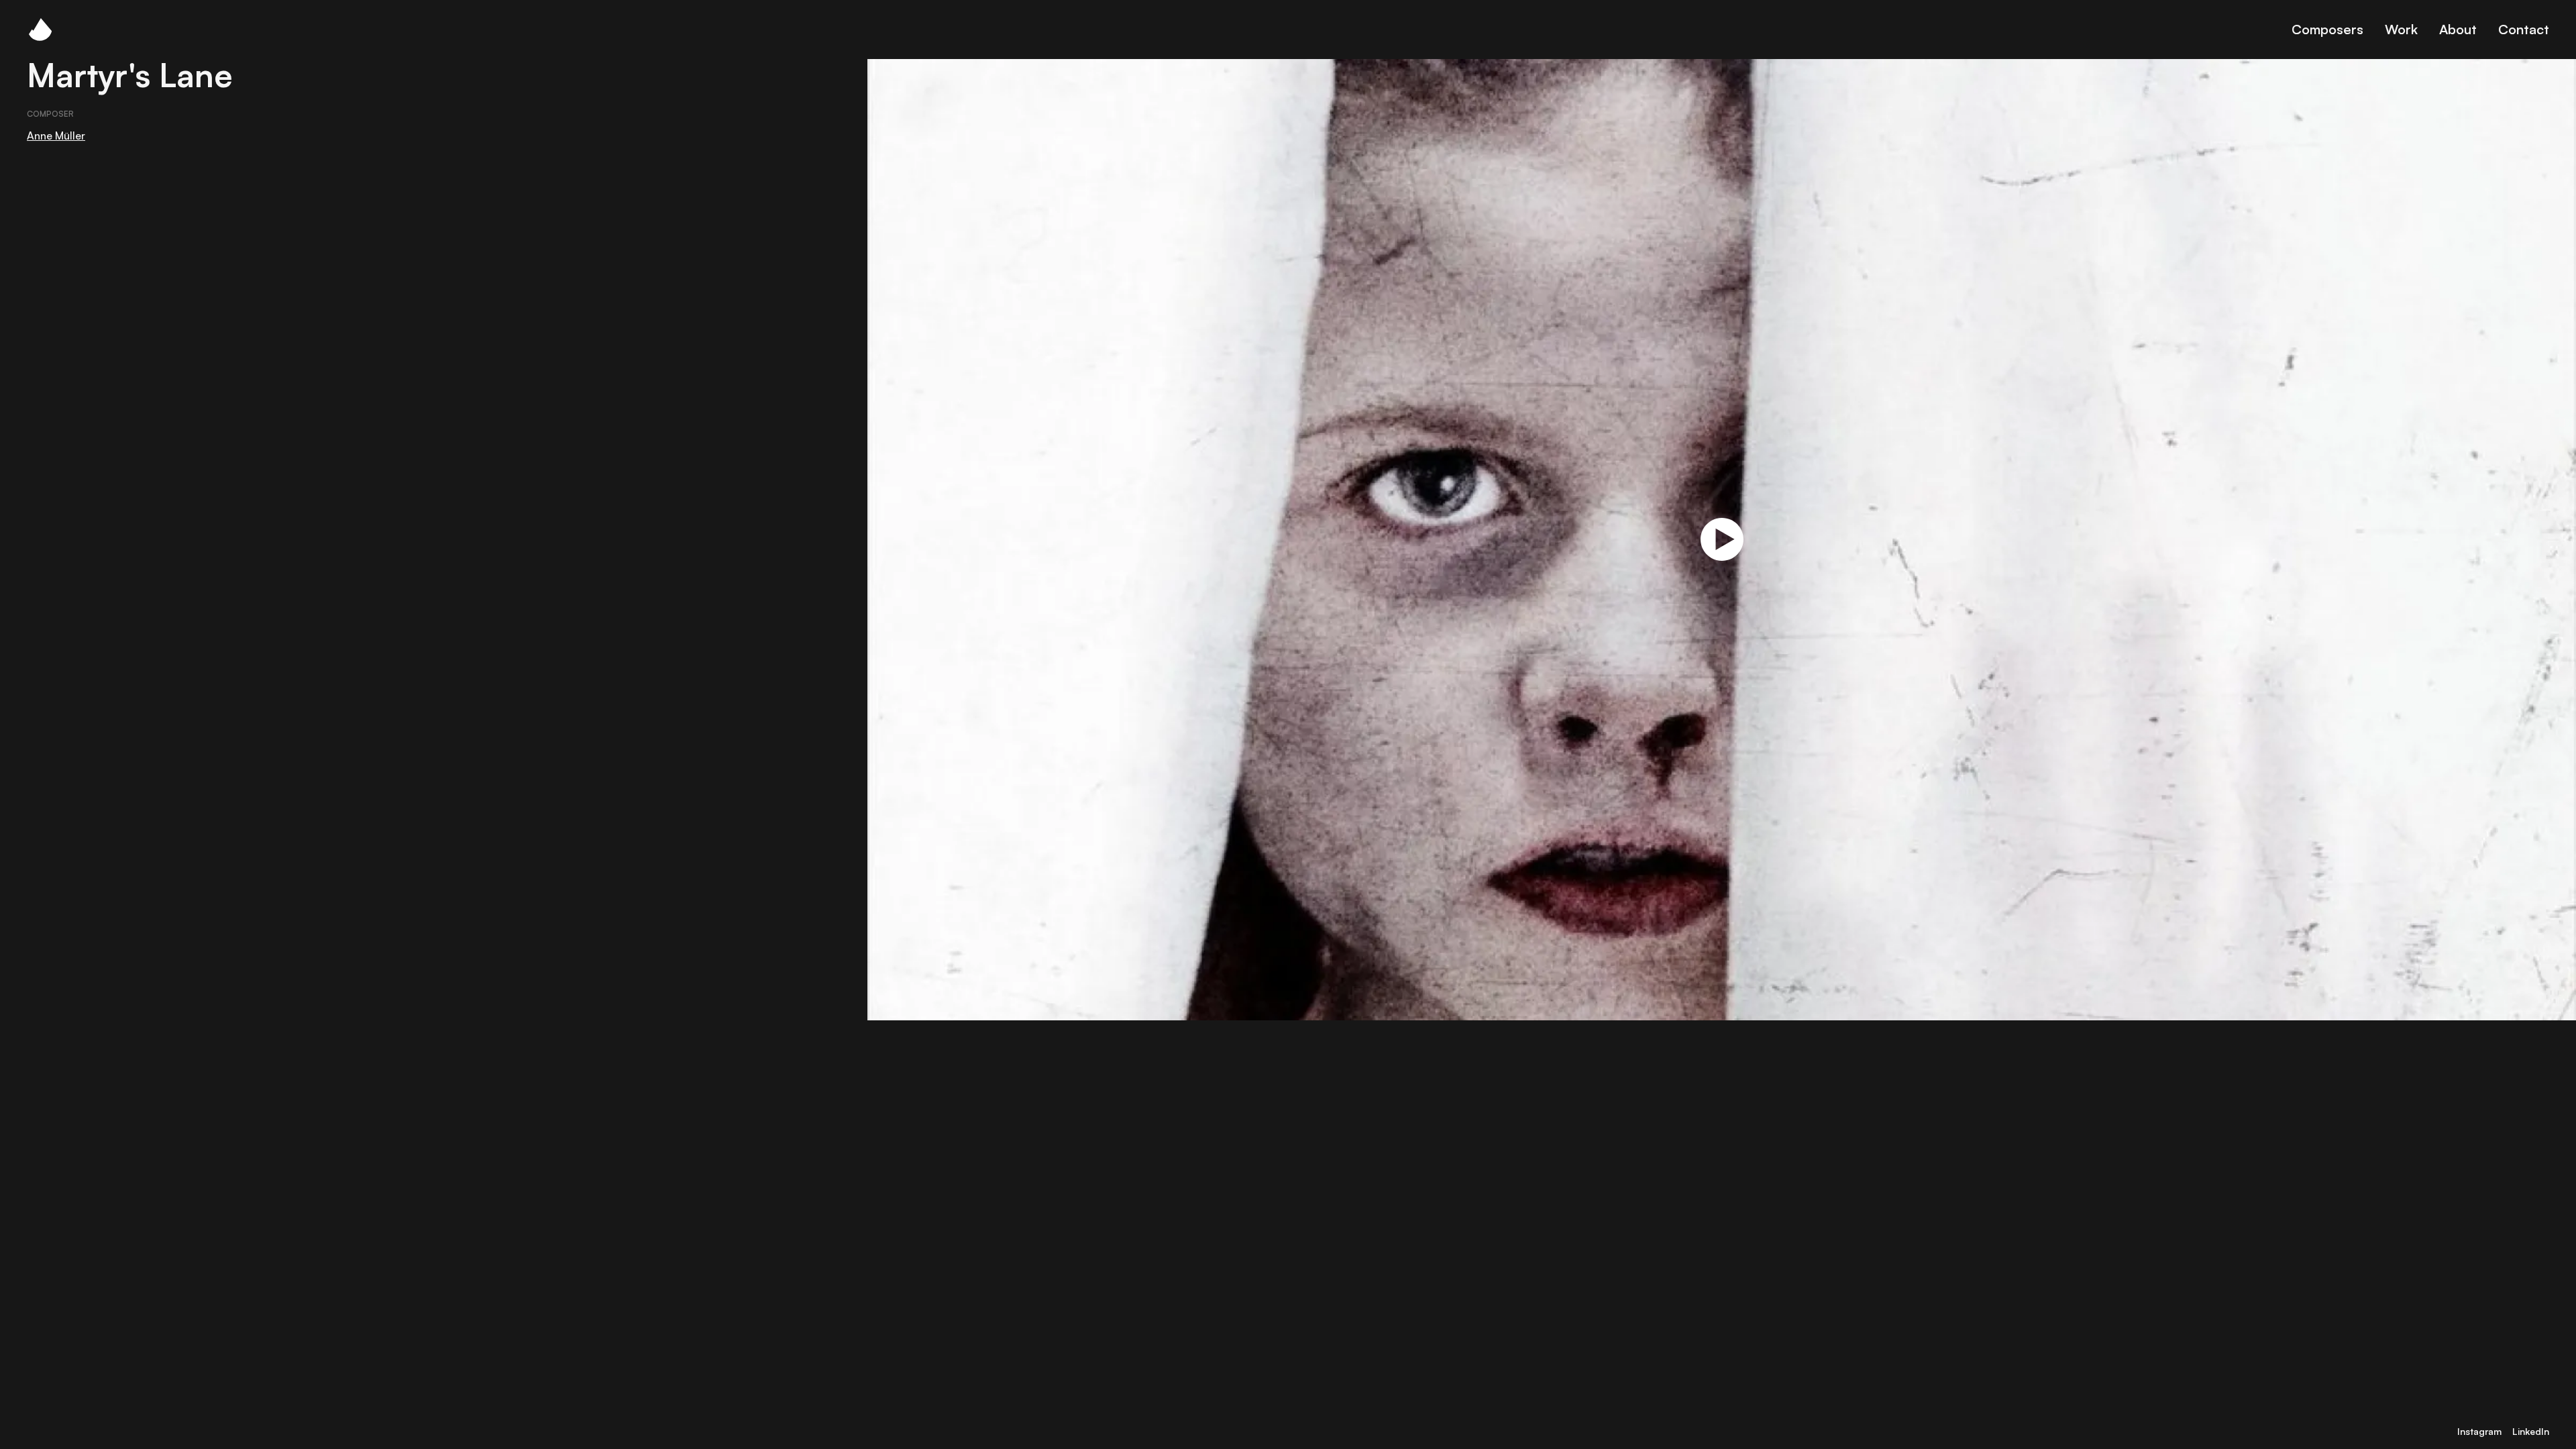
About (2458, 29)
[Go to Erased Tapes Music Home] (40, 30)
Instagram (2479, 1431)
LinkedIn (2531, 1431)
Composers (2327, 29)
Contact (2524, 29)
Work (2401, 29)
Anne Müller (56, 136)
